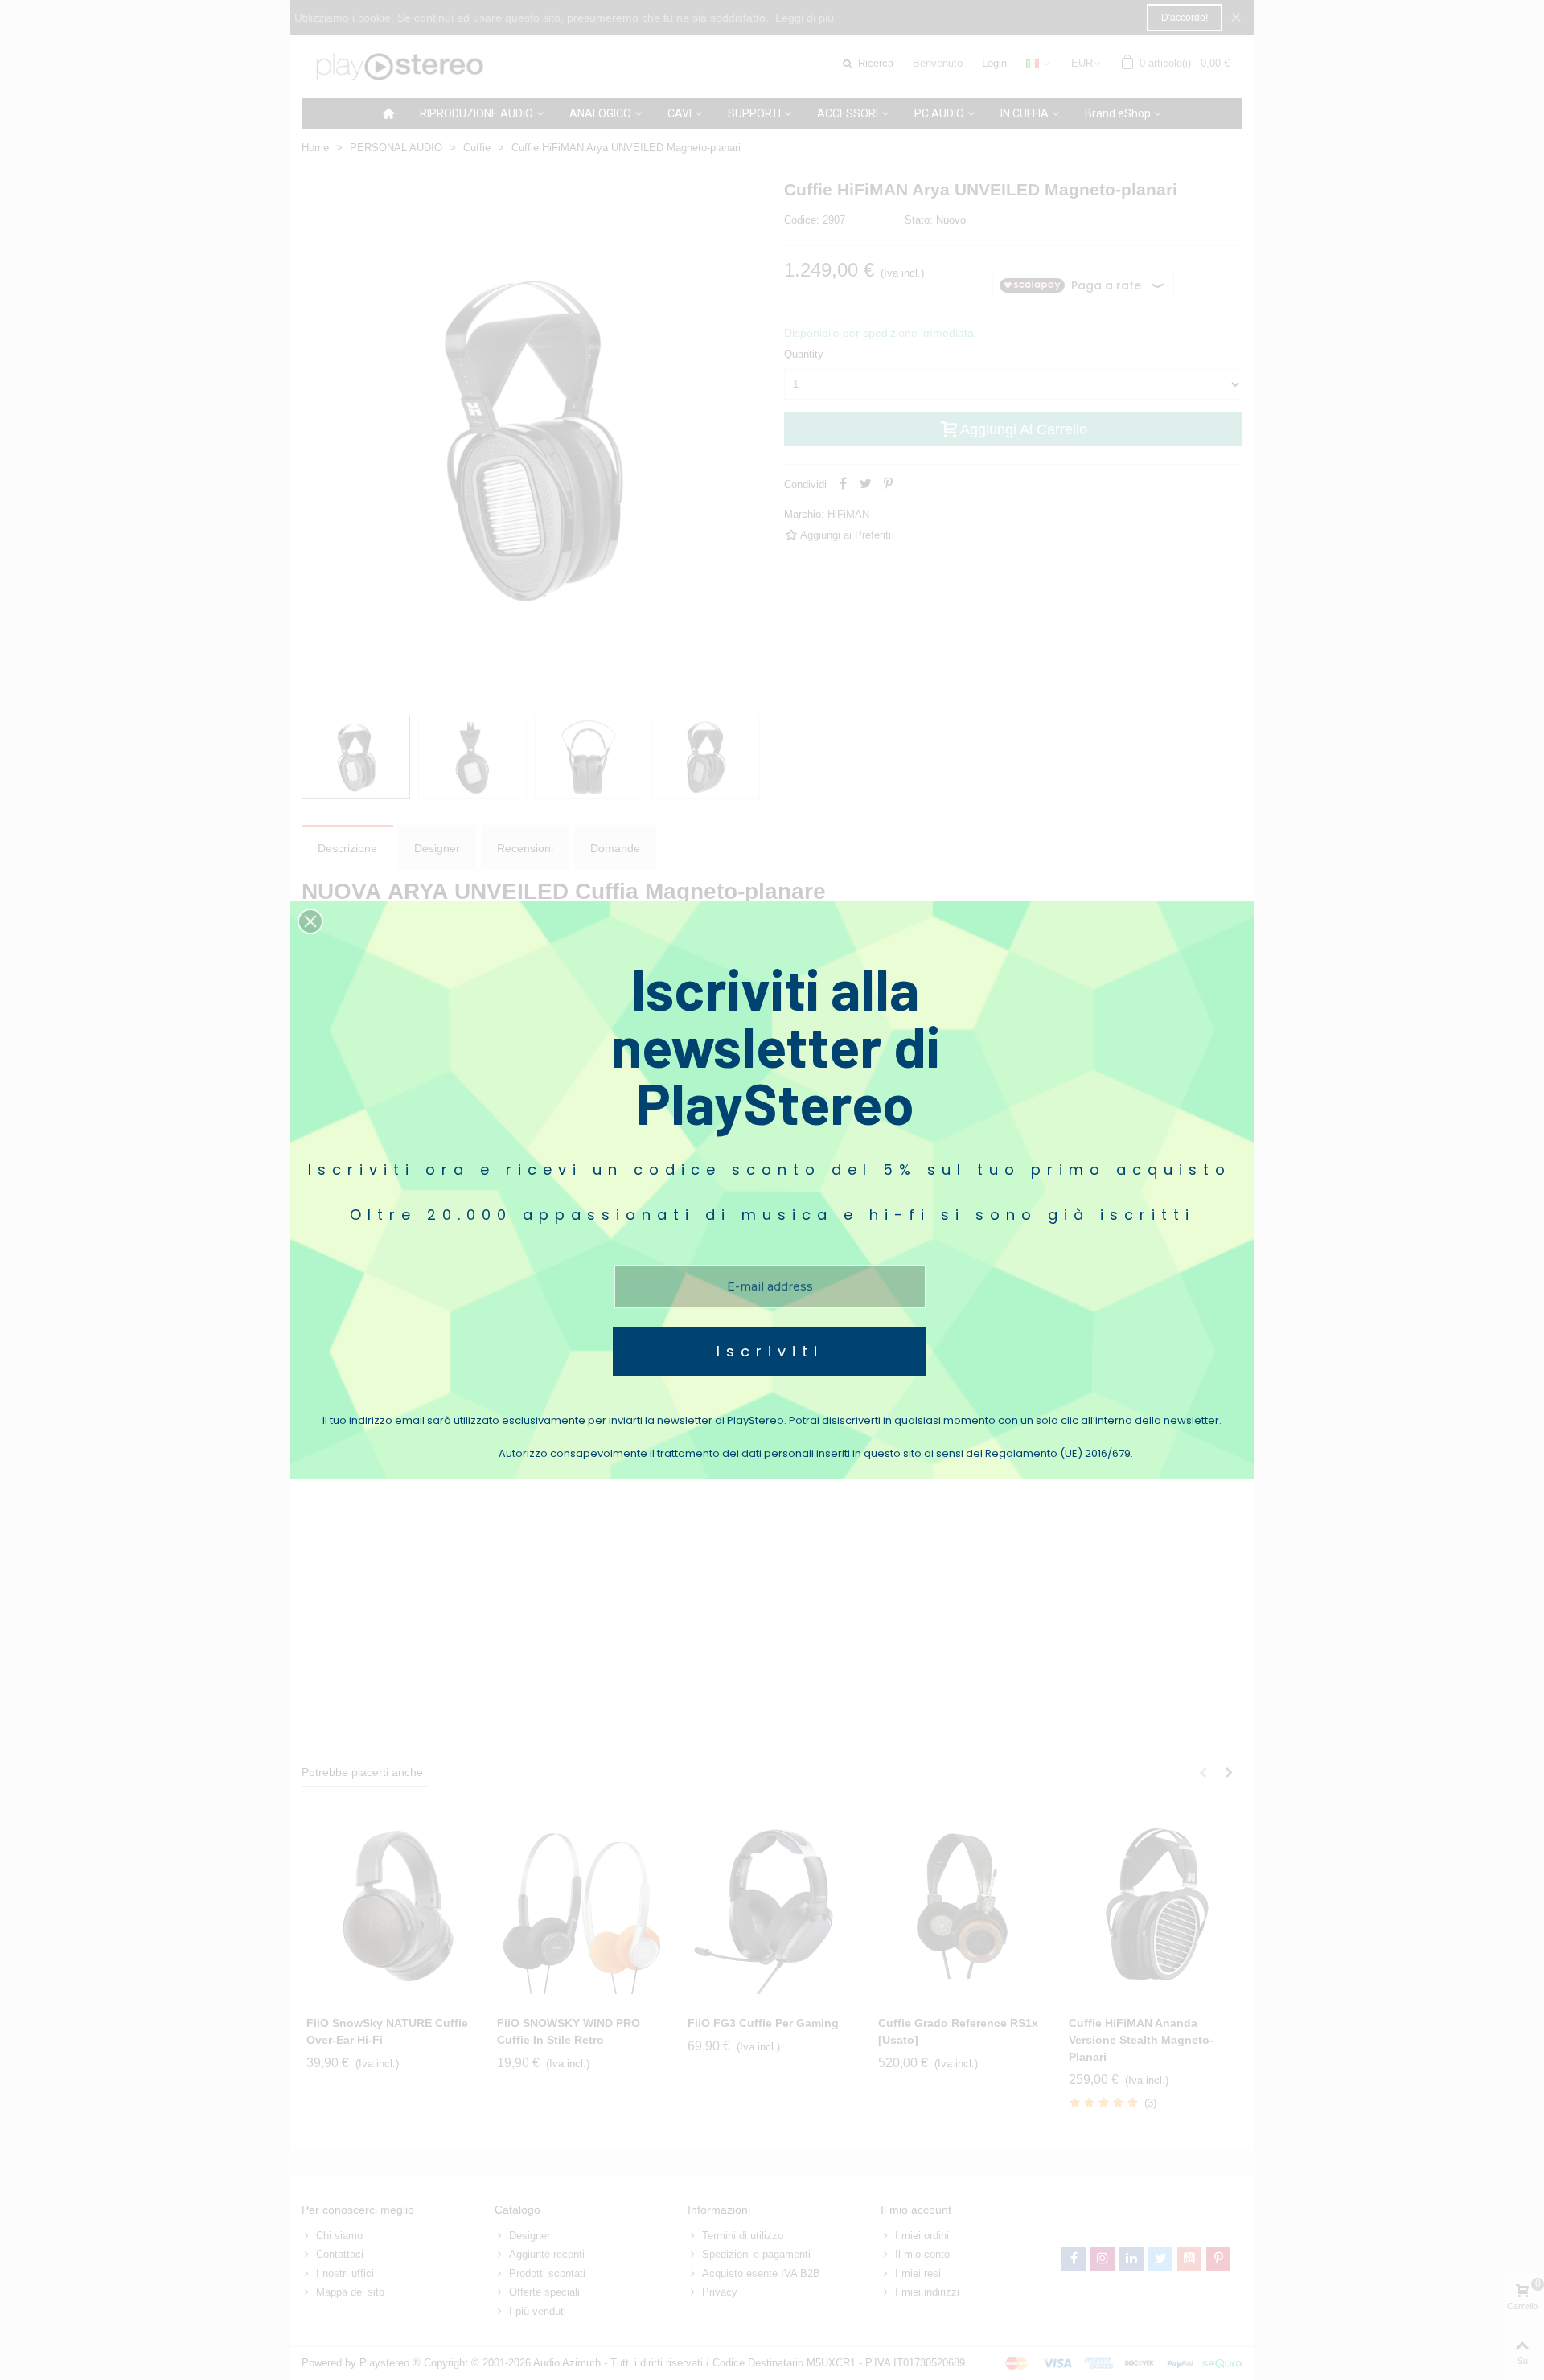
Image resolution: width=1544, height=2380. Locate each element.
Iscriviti (770, 1351)
